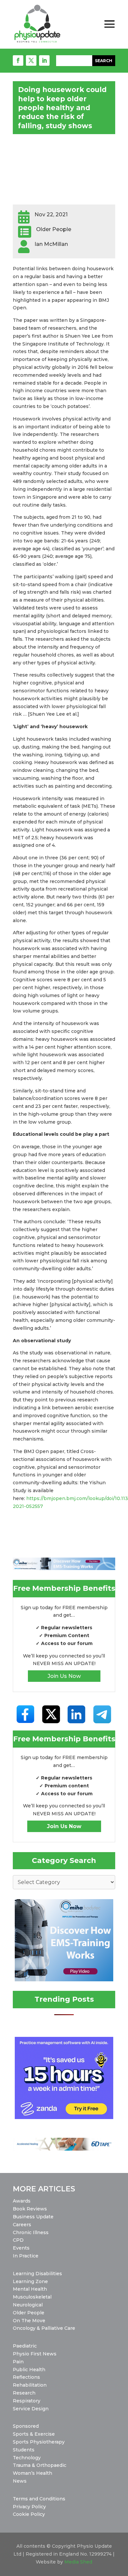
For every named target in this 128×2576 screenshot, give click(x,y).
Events (21, 2248)
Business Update (33, 2217)
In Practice (26, 2256)
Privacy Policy (29, 2507)
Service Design (31, 2409)
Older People (29, 2313)
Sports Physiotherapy (39, 2442)
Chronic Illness (31, 2232)
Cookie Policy (29, 2514)
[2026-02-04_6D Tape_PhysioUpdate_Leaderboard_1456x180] (64, 2149)
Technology (27, 2458)
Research (24, 2393)
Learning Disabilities (37, 2274)
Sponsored (26, 2426)
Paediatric (25, 2346)
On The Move (29, 2321)
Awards (22, 2201)
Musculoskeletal (32, 2297)
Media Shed (78, 2562)
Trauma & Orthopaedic (40, 2465)
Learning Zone (30, 2281)
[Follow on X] (31, 60)
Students (24, 2450)
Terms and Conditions (39, 2499)
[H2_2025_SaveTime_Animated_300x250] (64, 2117)
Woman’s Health (32, 2473)
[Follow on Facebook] (18, 60)
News (20, 2481)
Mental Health (30, 2289)
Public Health (29, 2370)
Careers (22, 2225)
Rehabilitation (30, 2385)
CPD (18, 2240)
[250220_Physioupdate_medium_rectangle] (64, 1980)
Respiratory (27, 2401)
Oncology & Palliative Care (44, 2328)
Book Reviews (30, 2209)
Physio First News (35, 2354)
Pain (18, 2362)
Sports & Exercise (34, 2434)
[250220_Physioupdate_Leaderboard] (64, 1568)
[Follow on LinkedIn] (44, 60)
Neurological (28, 2305)
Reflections (26, 2377)
